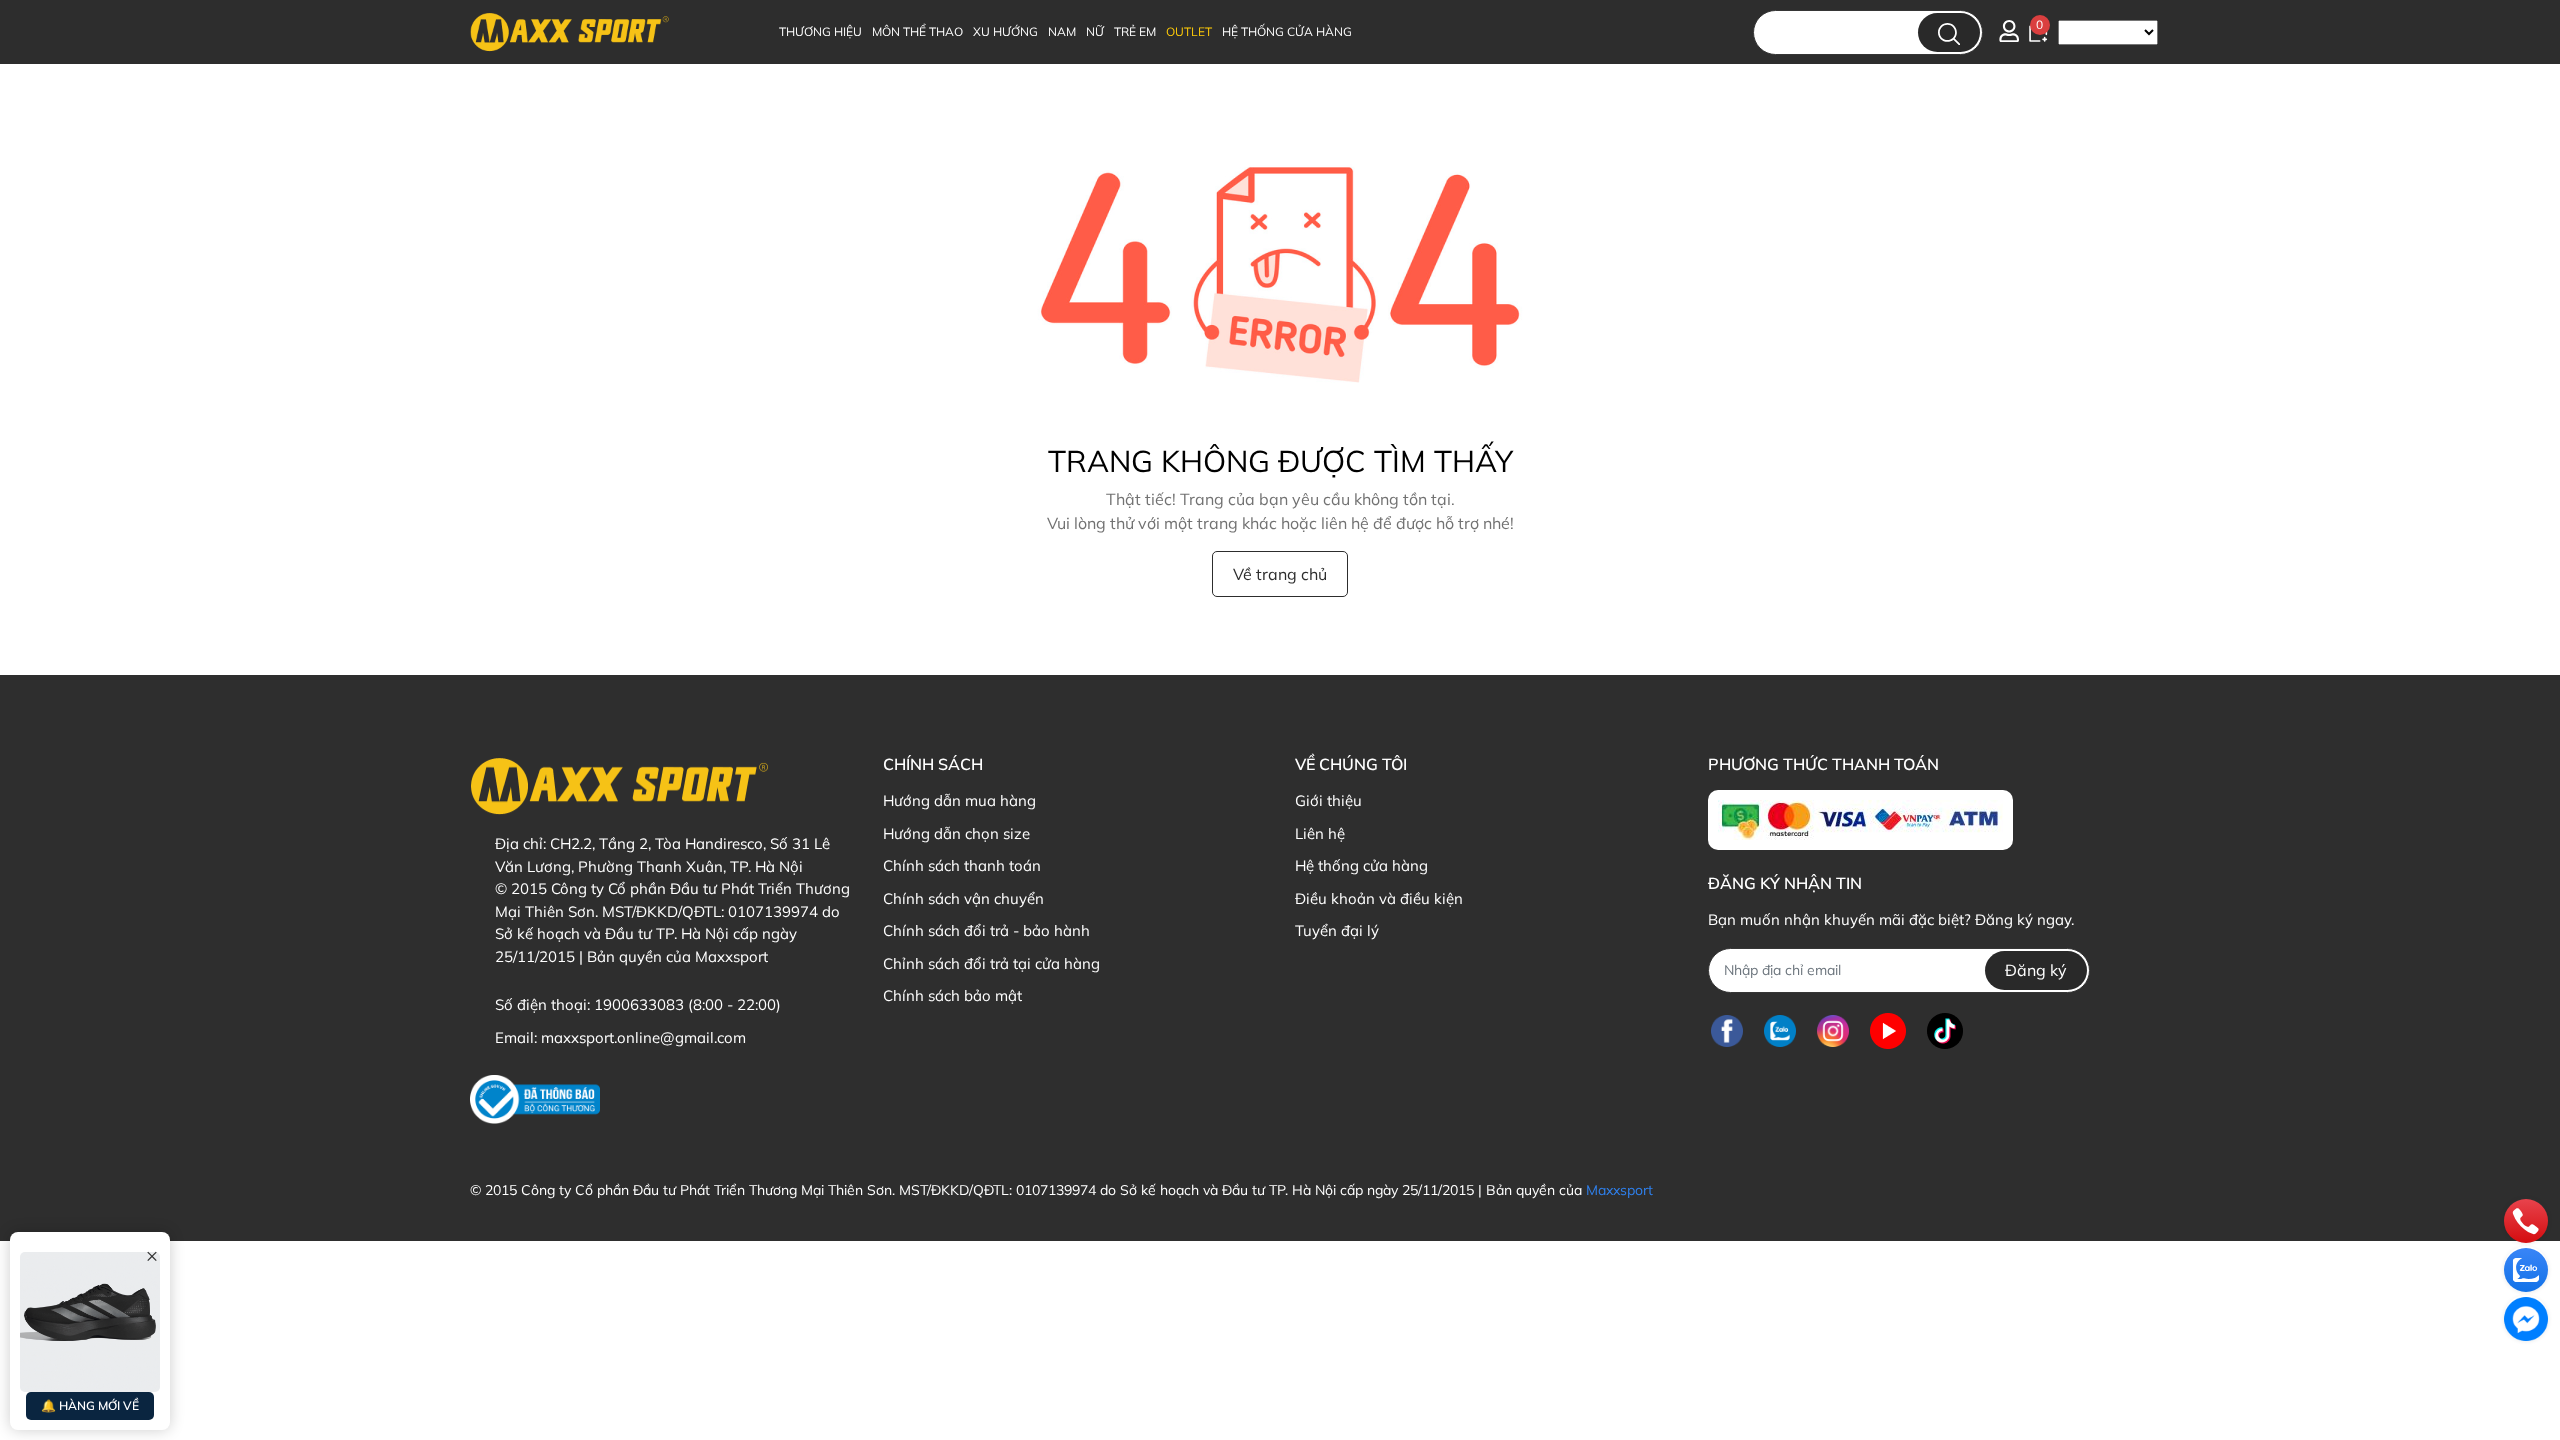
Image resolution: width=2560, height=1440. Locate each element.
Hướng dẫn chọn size (956, 833)
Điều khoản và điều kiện (1379, 898)
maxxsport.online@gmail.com (643, 1037)
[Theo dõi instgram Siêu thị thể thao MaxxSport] (1833, 1031)
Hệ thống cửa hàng (1361, 865)
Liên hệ (1320, 833)
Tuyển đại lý (1337, 930)
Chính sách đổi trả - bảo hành (986, 930)
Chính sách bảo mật (952, 995)
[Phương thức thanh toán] (1860, 820)
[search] (1949, 32)
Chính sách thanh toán (962, 865)
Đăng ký (2036, 970)
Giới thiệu (1328, 800)
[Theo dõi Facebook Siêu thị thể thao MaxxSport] (1727, 1031)
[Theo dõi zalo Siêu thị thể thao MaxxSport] (1780, 1031)
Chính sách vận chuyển (963, 898)
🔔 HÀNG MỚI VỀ (90, 1405)
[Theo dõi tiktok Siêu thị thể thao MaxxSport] (1945, 1031)
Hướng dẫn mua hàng (959, 800)
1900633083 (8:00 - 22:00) (687, 1004)
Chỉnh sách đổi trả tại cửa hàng (991, 963)
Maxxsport (1619, 1190)
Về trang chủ (1280, 574)
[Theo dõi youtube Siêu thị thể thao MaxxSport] (1888, 1031)
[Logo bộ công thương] (535, 1099)
